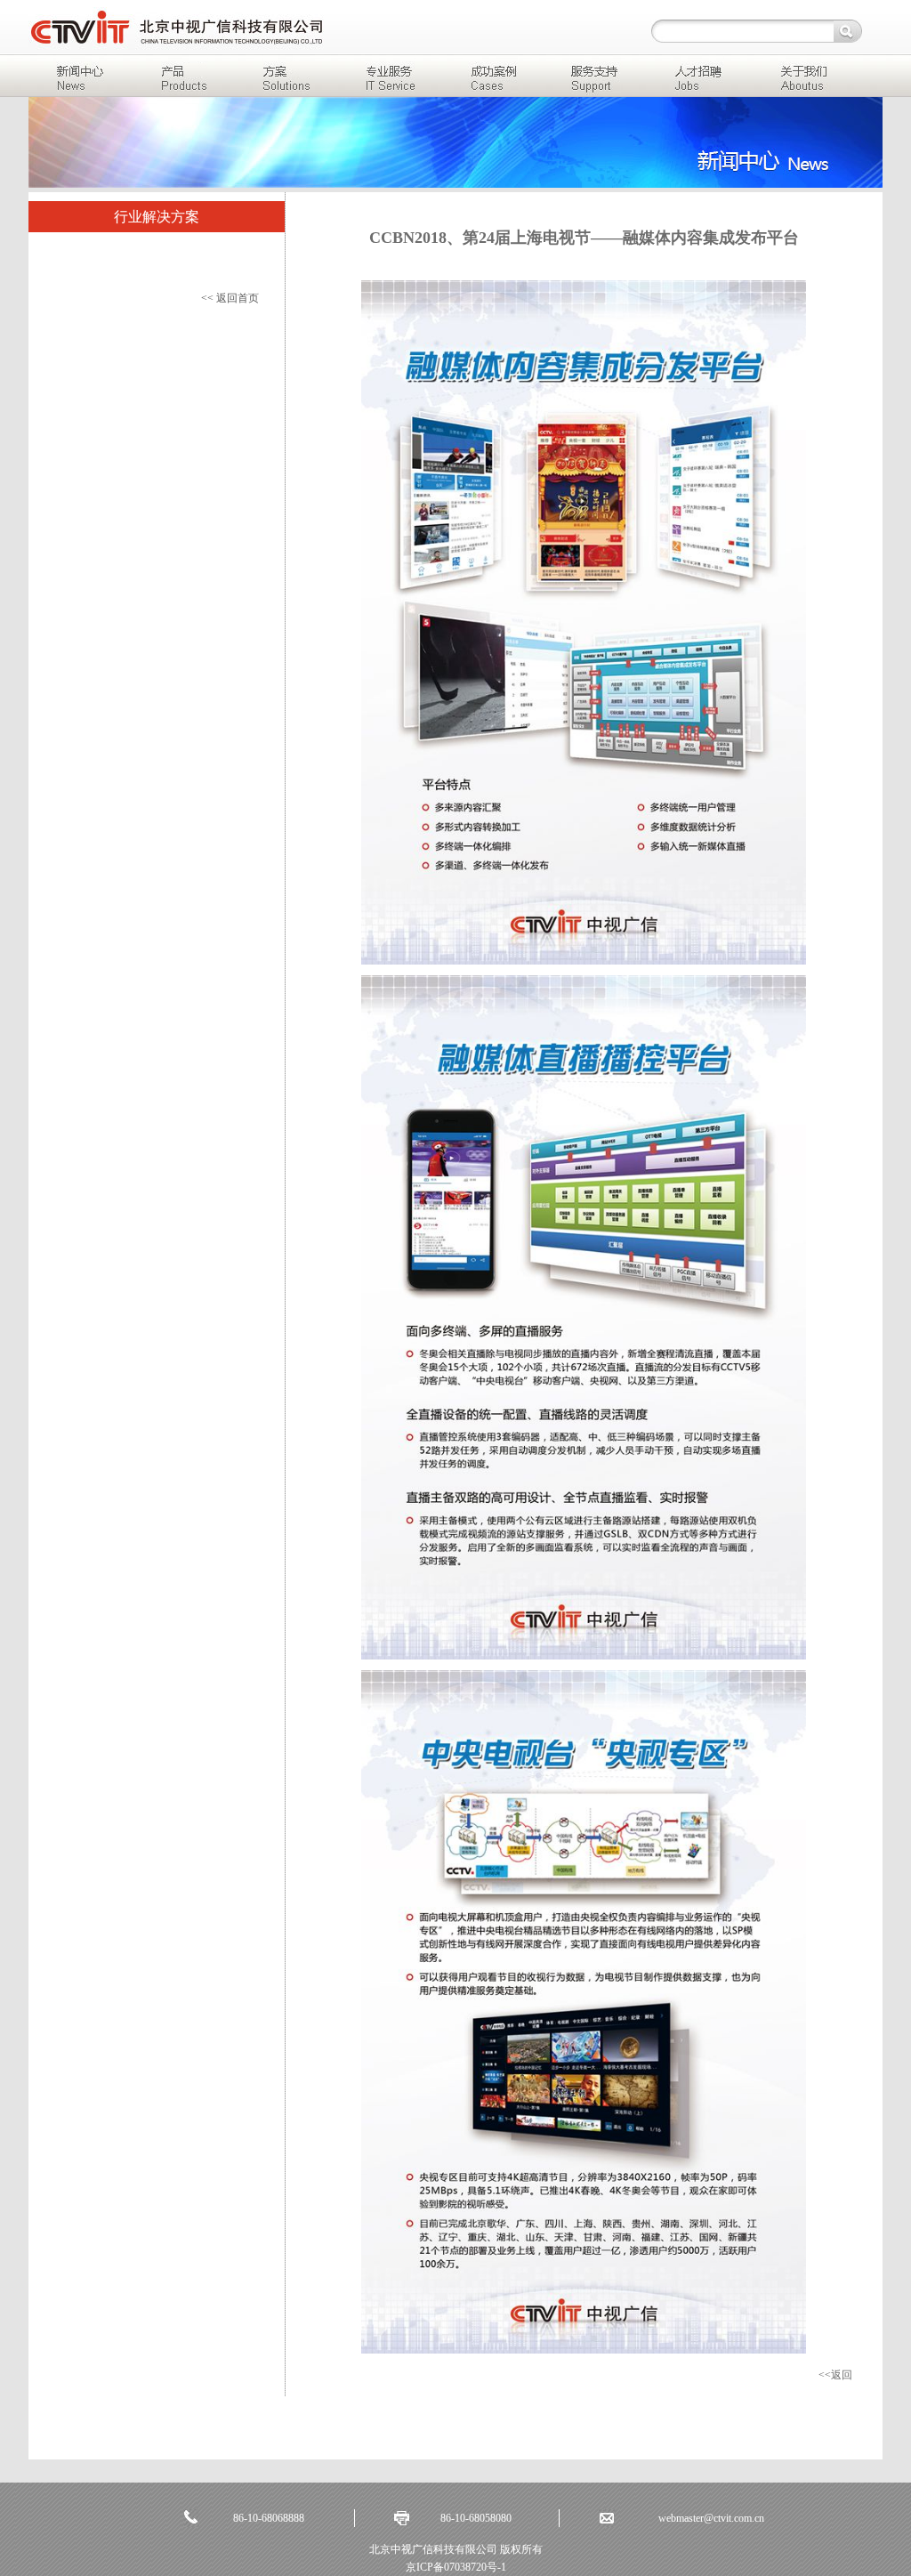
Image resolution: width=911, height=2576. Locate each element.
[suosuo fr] (848, 31)
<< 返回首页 (230, 298)
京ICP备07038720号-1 (456, 2567)
